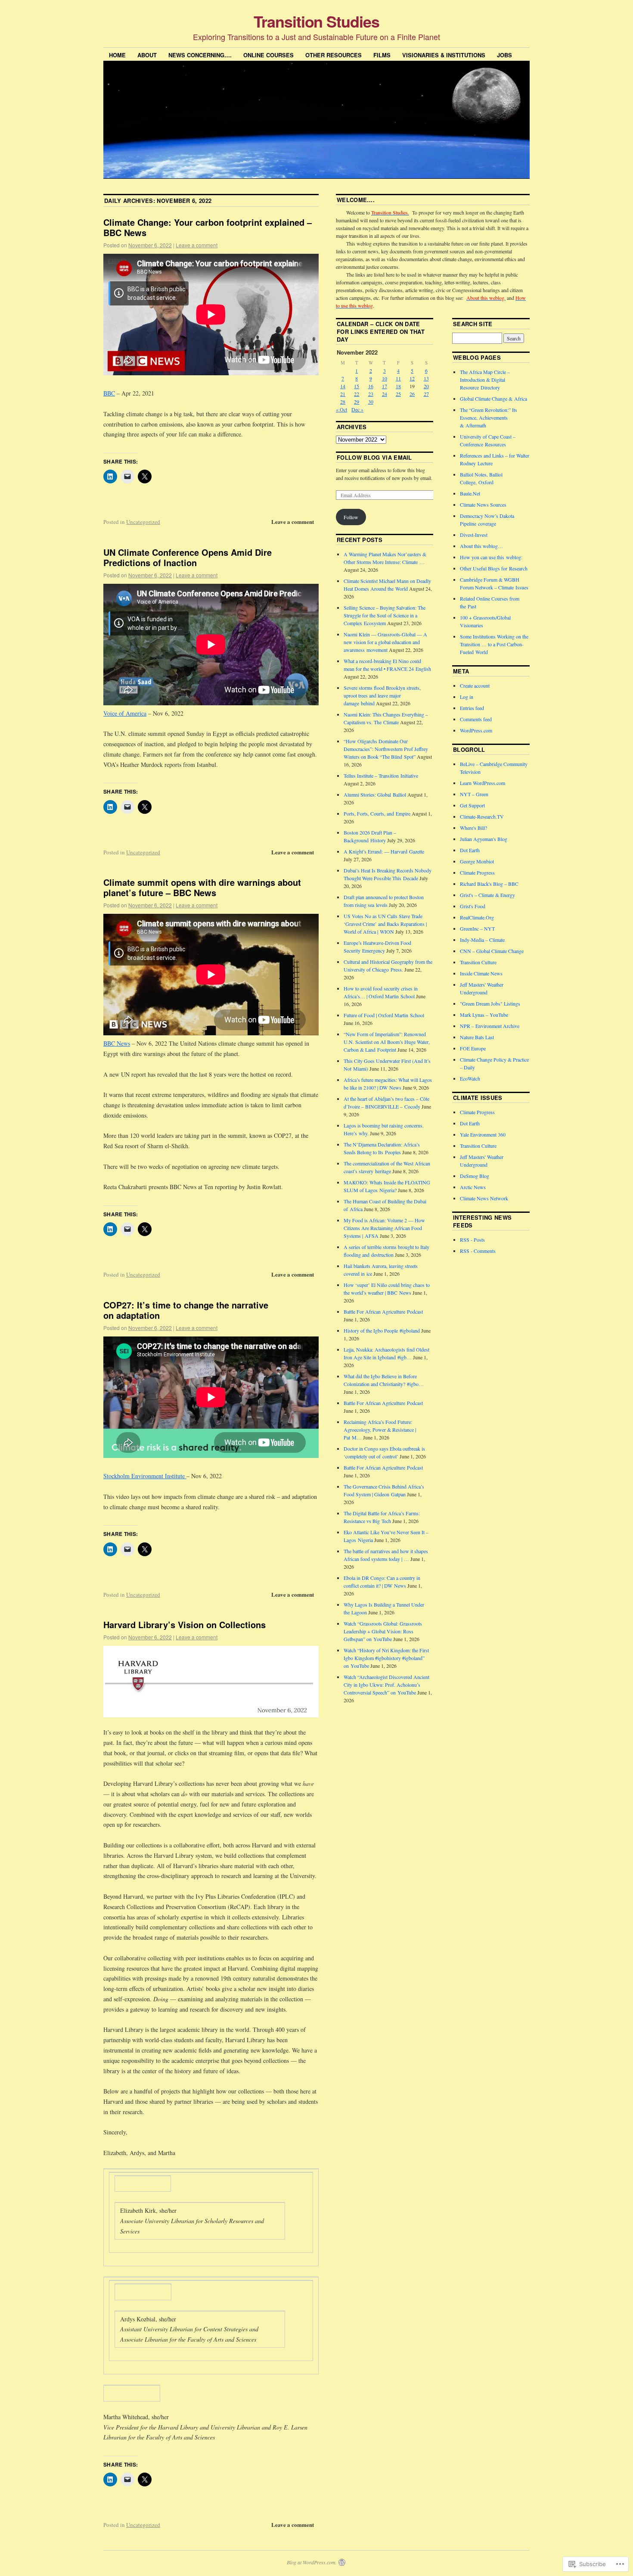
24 (385, 394)
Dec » (357, 409)
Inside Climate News (481, 973)
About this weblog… (481, 546)
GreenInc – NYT (477, 928)
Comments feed (476, 719)
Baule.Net (470, 493)
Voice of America (125, 713)
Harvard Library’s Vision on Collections (185, 1624)
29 (357, 402)
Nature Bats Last (477, 1037)
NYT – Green (474, 794)
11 (398, 378)
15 (357, 386)
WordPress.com (476, 730)
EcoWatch (470, 1078)
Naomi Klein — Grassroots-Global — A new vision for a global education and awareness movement (385, 642)
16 (371, 386)
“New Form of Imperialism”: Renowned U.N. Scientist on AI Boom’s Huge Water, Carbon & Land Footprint (387, 1042)
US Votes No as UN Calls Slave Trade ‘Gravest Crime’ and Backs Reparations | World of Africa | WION (385, 924)
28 (343, 402)
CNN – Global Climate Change (492, 951)
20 (426, 386)
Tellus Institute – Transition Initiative (381, 776)
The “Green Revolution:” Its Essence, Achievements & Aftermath (489, 417)
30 (371, 402)
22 (357, 394)
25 (398, 394)
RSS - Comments (478, 1251)
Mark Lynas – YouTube (484, 1015)
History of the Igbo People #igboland (382, 1330)
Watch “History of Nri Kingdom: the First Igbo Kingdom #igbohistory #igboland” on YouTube (386, 1658)
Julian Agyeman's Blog (484, 839)
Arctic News (473, 1187)
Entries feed (472, 708)
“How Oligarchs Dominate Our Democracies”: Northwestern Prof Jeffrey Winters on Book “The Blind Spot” (386, 749)
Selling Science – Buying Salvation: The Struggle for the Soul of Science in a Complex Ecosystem (385, 615)
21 (343, 394)
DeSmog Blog (475, 1176)
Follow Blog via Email (374, 457)
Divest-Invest (474, 535)
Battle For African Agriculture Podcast (383, 1311)
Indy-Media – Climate (482, 940)
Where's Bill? (473, 828)
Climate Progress (477, 872)
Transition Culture (478, 962)
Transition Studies (316, 21)
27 (426, 394)
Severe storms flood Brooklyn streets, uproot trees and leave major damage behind (382, 695)
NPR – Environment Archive (490, 1026)
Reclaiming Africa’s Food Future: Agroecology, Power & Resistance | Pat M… (380, 1430)
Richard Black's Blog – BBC (489, 884)
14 (343, 386)
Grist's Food (473, 906)
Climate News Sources (483, 505)
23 (371, 394)
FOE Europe (473, 1048)
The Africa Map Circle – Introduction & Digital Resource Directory (485, 380)
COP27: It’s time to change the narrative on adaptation (186, 1310)
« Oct (341, 409)
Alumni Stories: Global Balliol (375, 794)
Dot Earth (470, 850)
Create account (475, 685)
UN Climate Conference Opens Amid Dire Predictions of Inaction (188, 557)
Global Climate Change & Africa (493, 399)
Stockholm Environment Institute (145, 1476)
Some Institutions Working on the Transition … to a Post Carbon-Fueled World (494, 644)
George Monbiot (477, 861)
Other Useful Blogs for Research (494, 568)
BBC (109, 393)
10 (385, 378)
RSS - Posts (472, 1240)
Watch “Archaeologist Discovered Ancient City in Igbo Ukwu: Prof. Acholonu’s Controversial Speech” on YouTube (386, 1685)
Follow (351, 517)
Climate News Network (484, 1198)
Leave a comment (197, 245)
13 (426, 378)
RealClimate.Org (477, 917)
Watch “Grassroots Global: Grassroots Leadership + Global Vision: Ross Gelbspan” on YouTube (383, 1631)
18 (398, 386)
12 (412, 378)
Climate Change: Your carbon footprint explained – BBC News (208, 227)
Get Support (472, 805)
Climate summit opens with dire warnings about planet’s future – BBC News (202, 887)
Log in (467, 697)
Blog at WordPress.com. (312, 2562)
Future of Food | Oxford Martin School (384, 1015)
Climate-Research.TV (482, 816)
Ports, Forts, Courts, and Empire (377, 813)
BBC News (117, 1043)
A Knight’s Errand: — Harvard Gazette (384, 851)
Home (117, 55)
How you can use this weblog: (491, 557)
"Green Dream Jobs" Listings (490, 1003)
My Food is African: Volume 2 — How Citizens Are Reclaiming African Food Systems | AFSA (384, 1228)
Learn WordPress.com (483, 783)
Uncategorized (143, 522)
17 (385, 386)
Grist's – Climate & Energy (487, 895)
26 (412, 394)
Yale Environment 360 (483, 1134)
